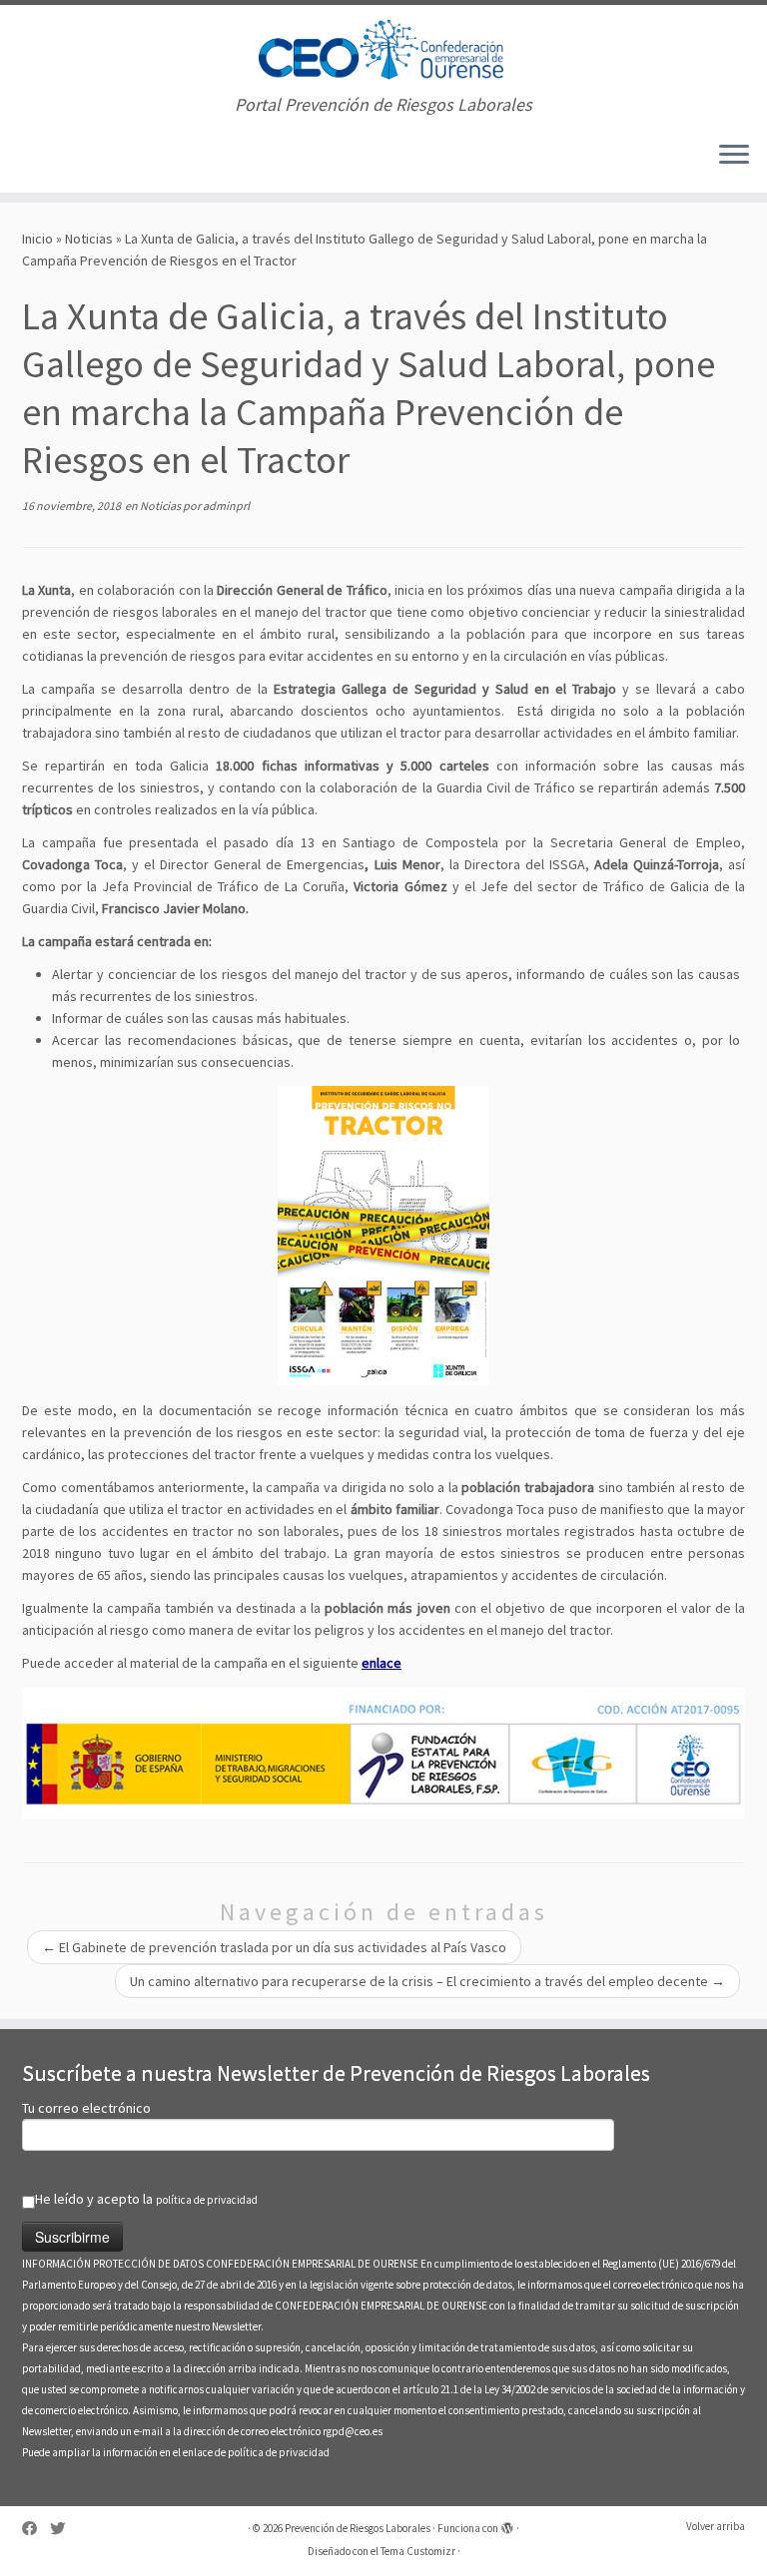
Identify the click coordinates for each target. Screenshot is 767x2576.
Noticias (89, 239)
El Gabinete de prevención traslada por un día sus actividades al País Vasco (274, 1947)
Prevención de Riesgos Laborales (358, 2528)
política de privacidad (207, 2200)
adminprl (226, 506)
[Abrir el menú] (734, 157)
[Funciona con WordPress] (507, 2524)
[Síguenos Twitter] (64, 2529)
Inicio (37, 239)
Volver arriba (716, 2526)
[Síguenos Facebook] (36, 2529)
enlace (382, 1663)
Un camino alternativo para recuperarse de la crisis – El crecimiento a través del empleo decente (427, 1981)
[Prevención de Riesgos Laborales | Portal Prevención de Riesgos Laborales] (383, 50)
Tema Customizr (418, 2551)
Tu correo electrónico (86, 2108)
